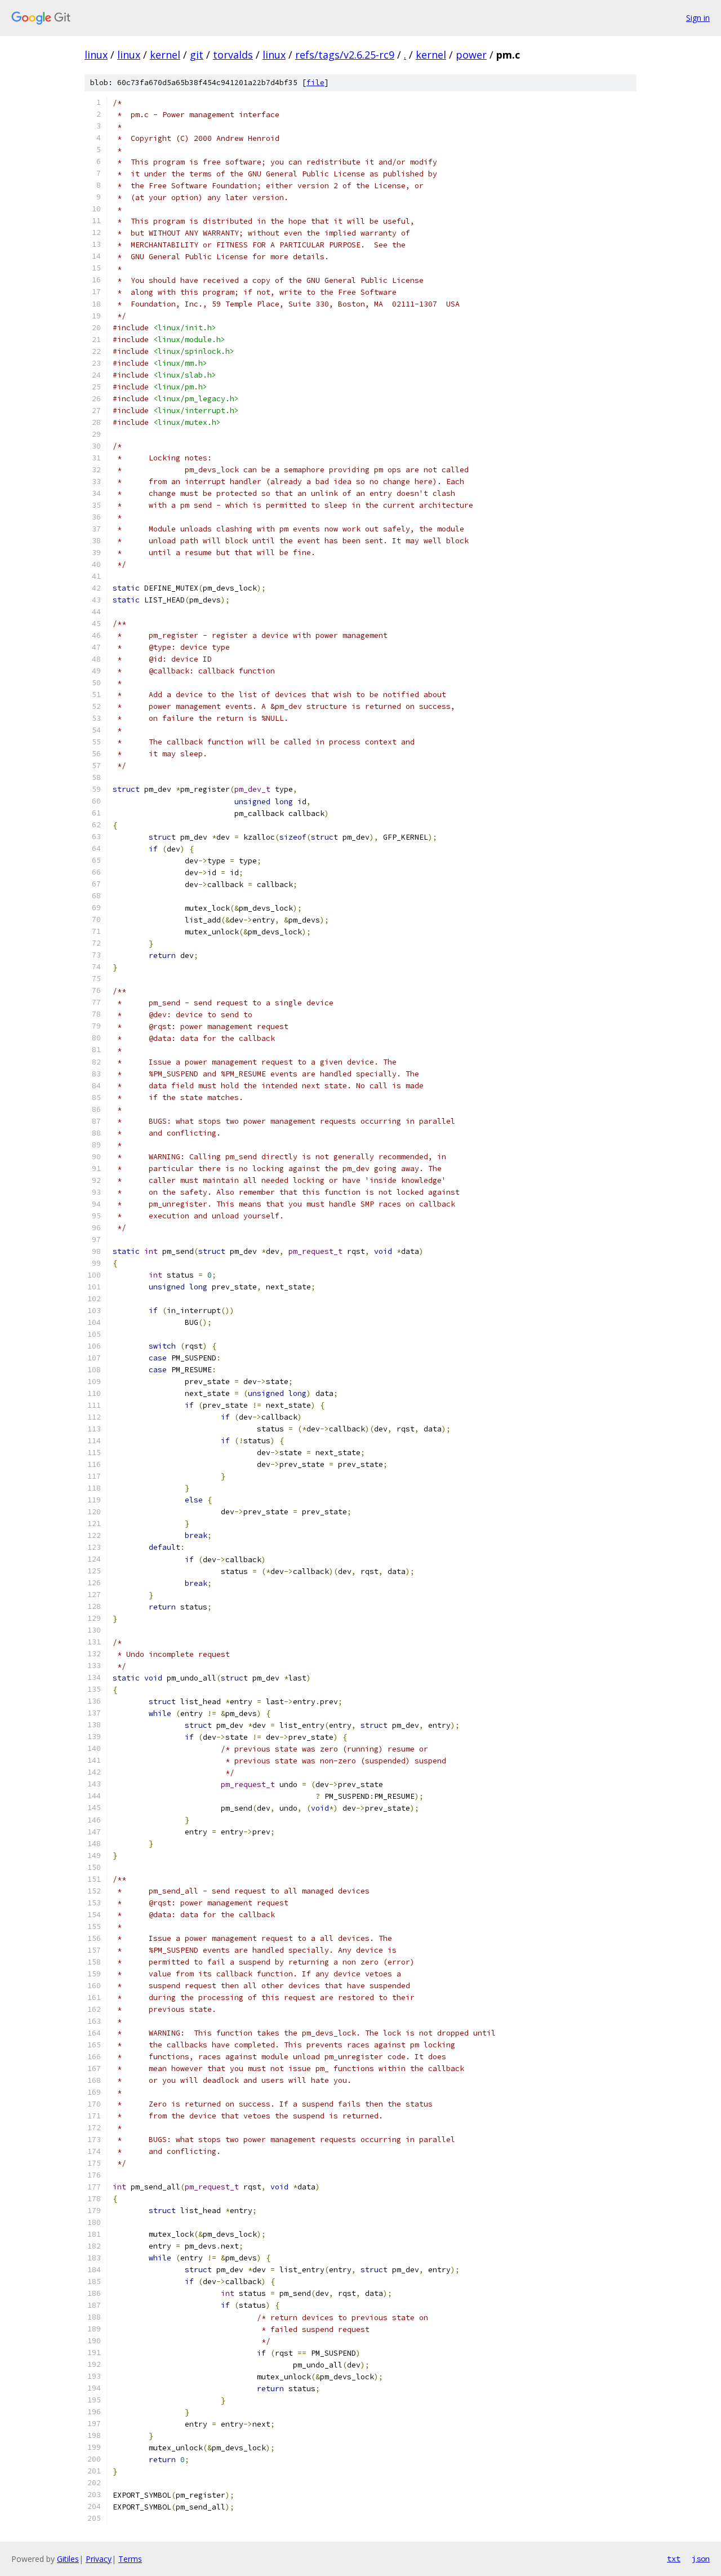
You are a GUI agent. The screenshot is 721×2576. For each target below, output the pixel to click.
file (315, 83)
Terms (130, 2559)
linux (96, 55)
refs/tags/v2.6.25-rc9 (345, 55)
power (471, 55)
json (701, 2559)
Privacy (99, 2559)
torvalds (233, 55)
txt (674, 2559)
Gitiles (68, 2559)
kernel (165, 55)
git (197, 55)
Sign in (698, 18)
